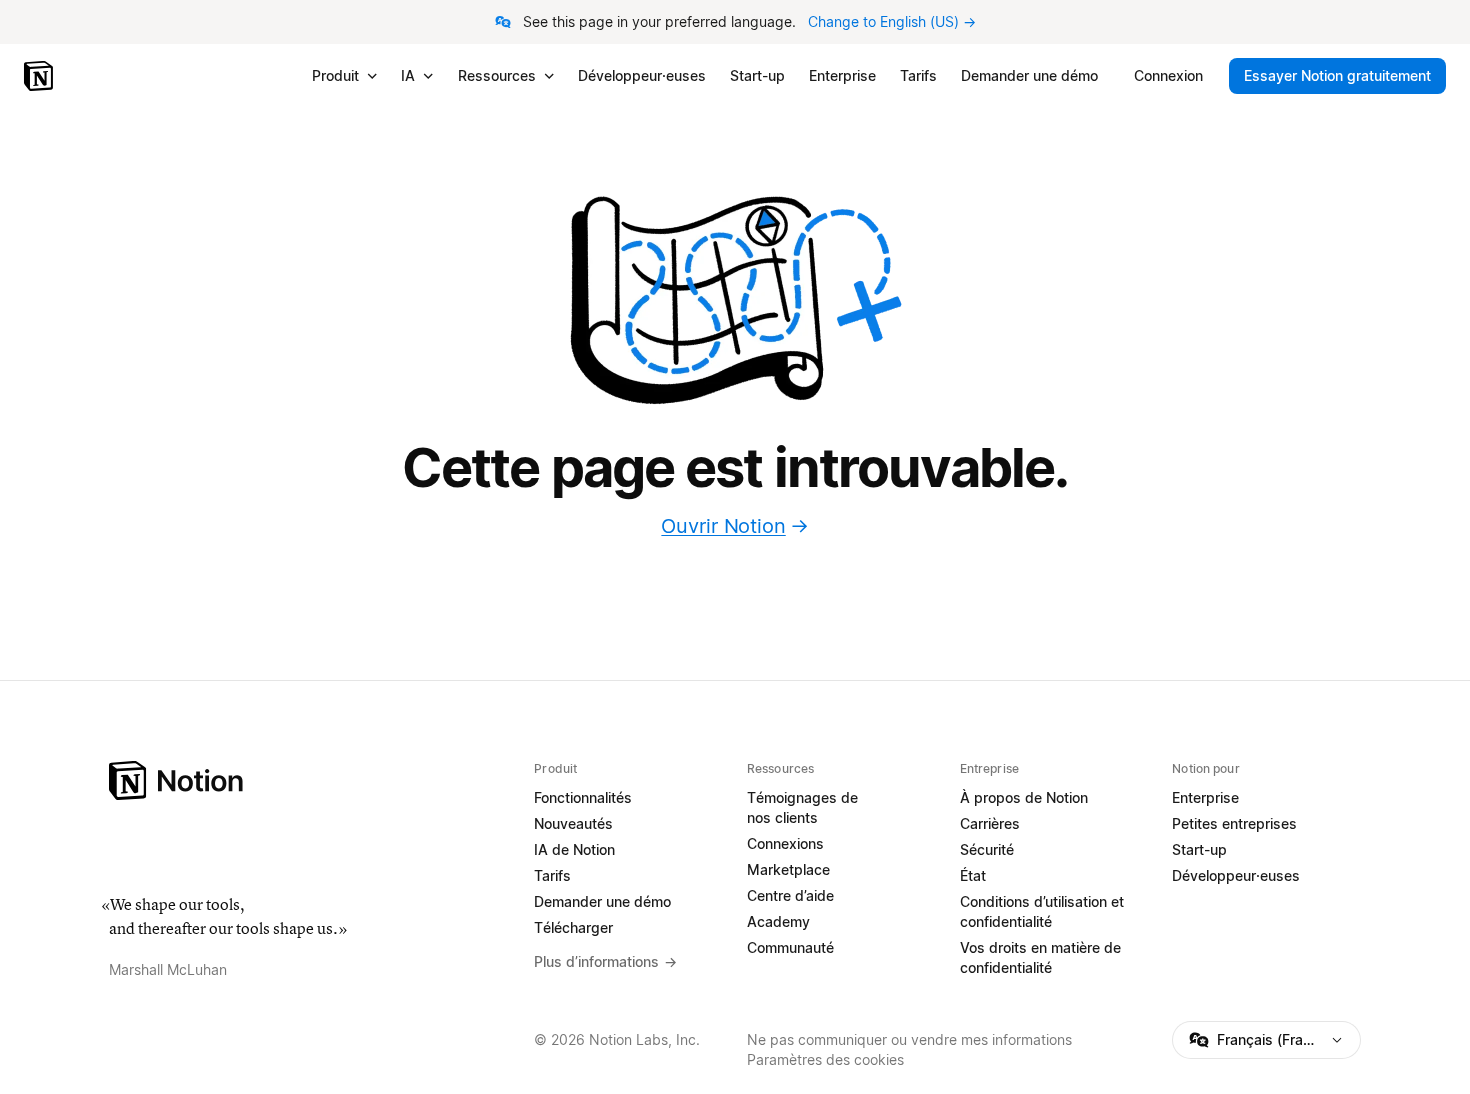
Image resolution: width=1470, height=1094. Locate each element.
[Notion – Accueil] (40, 76)
